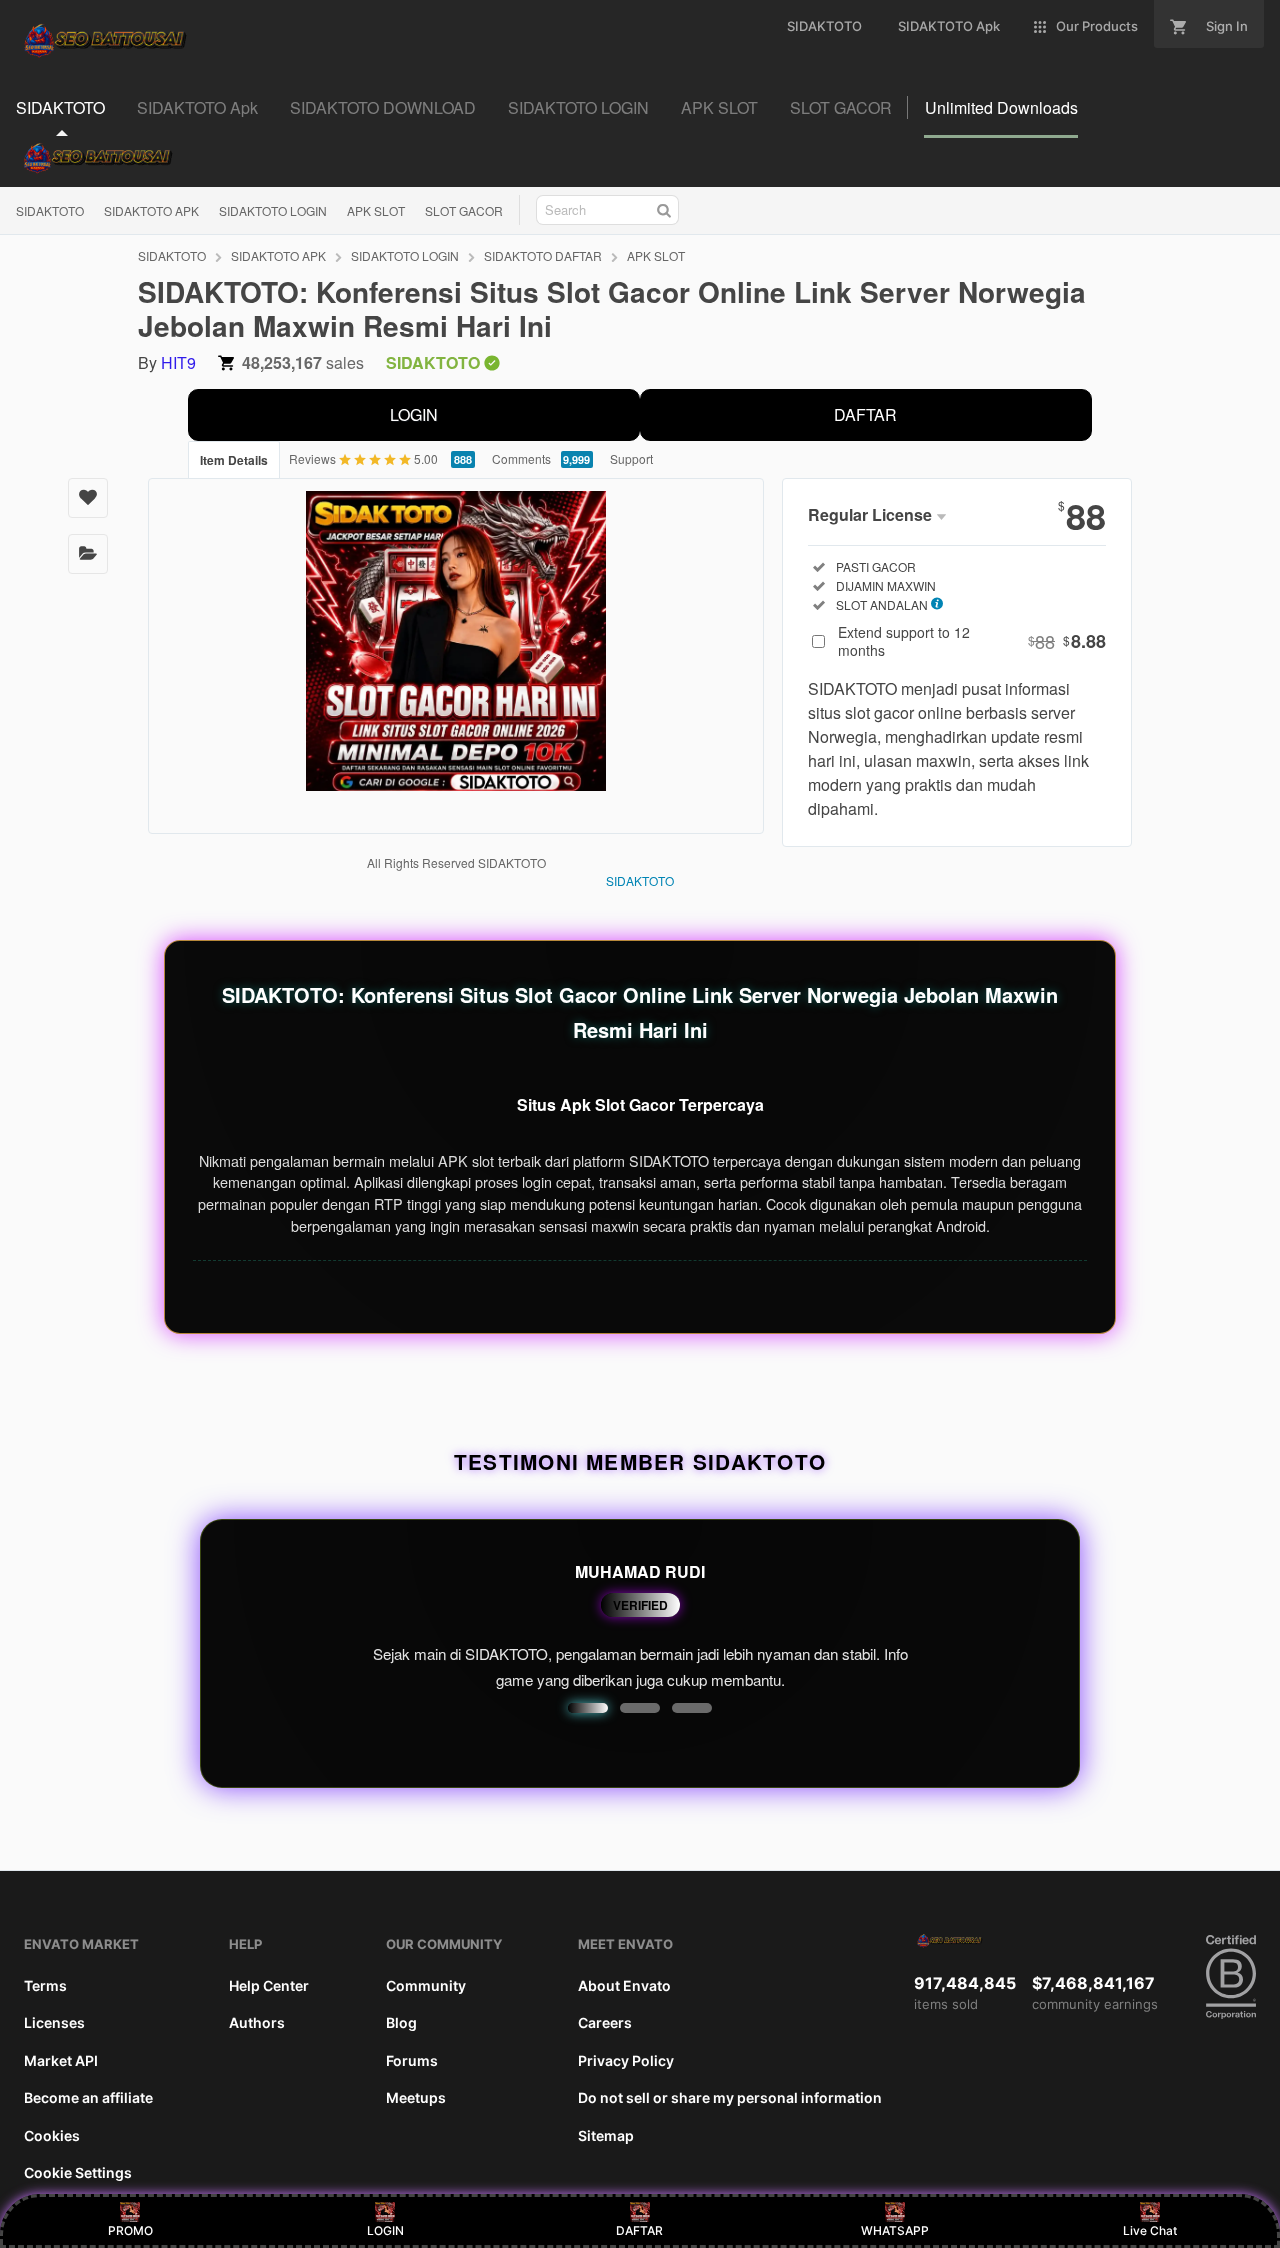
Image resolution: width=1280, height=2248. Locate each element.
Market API (61, 2060)
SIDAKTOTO (50, 210)
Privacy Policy (626, 2060)
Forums (412, 2060)
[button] (588, 1708)
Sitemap (606, 2135)
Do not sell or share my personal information (730, 2097)
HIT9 (178, 362)
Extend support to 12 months (972, 641)
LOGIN (414, 414)
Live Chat (1150, 2230)
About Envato (624, 1985)
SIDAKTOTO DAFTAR (543, 255)
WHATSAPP (895, 2230)
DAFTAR (865, 414)
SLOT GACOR (464, 210)
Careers (605, 2022)
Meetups (416, 2097)
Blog (401, 2022)
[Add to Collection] (88, 554)
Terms (45, 1985)
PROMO (130, 2230)
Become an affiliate (88, 2097)
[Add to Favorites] (88, 498)
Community (426, 1985)
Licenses (54, 2022)
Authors (257, 2022)
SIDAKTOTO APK (151, 210)
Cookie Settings (78, 2172)
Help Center (269, 1985)
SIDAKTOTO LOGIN (273, 210)
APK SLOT (376, 210)
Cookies (52, 2135)
